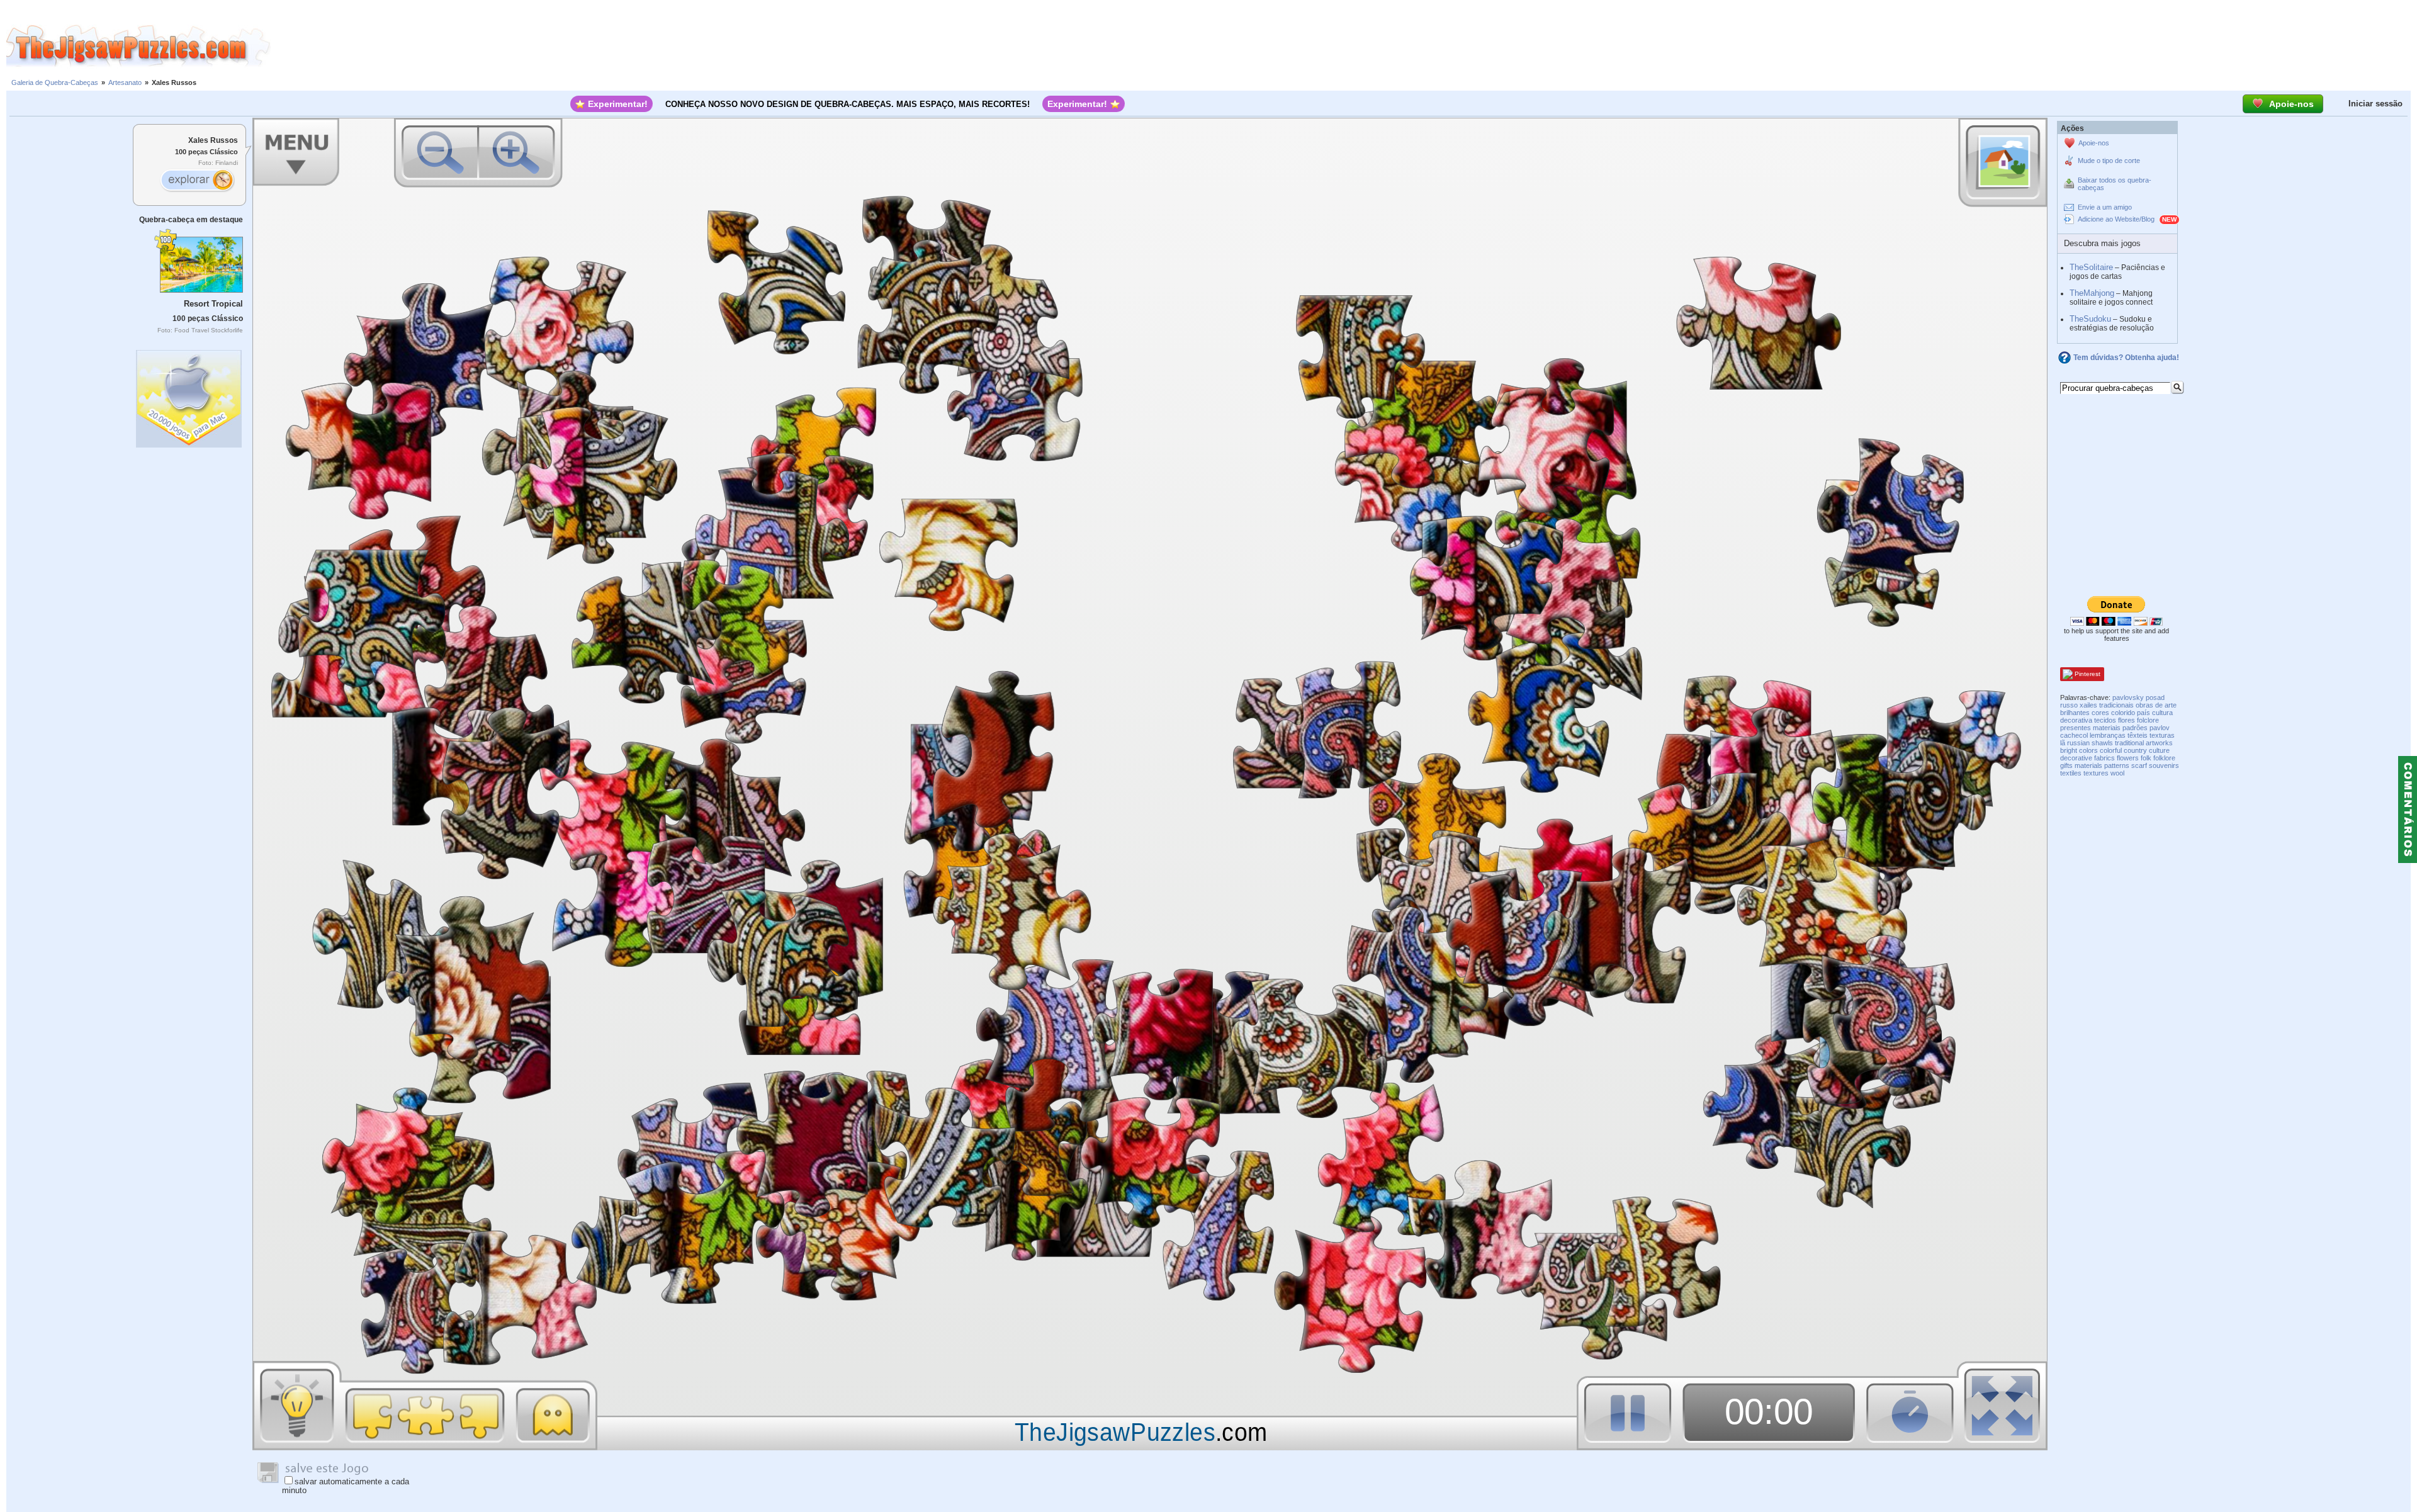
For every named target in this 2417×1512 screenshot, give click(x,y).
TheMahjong (2092, 293)
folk (2146, 758)
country (2135, 750)
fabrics (2104, 758)
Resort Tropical (213, 304)
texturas (2162, 735)
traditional (2129, 743)
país (2144, 713)
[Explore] (197, 181)
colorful (2111, 750)
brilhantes (2075, 713)
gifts (2066, 765)
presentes (2076, 728)
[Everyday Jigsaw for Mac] (189, 396)
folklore (2164, 758)
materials (2088, 765)
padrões (2135, 728)
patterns (2117, 765)
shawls (2102, 743)
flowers (2128, 758)
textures (2096, 773)
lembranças (2108, 735)
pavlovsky (2128, 697)
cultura (2162, 713)
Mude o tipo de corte (2109, 161)
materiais (2107, 728)
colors (2088, 750)
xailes (2088, 705)
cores (2100, 713)
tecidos (2105, 720)
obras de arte (2156, 705)
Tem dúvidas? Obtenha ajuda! (2126, 358)
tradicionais (2116, 705)
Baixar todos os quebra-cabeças (2115, 184)
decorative (2076, 758)
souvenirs (2164, 765)
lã (2063, 743)
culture (2159, 750)
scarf (2139, 765)
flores (2127, 720)
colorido (2123, 713)
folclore (2148, 720)
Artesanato (125, 82)
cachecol (2074, 735)
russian (2078, 743)
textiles (2071, 773)
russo (2069, 705)
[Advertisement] (1344, 46)
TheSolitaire (2091, 267)
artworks (2159, 743)
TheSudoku (2090, 319)
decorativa (2076, 720)
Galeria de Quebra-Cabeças (55, 82)
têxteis (2138, 735)
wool (2117, 773)
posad (2155, 697)
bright (2069, 750)
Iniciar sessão (2375, 104)
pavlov (2160, 728)
